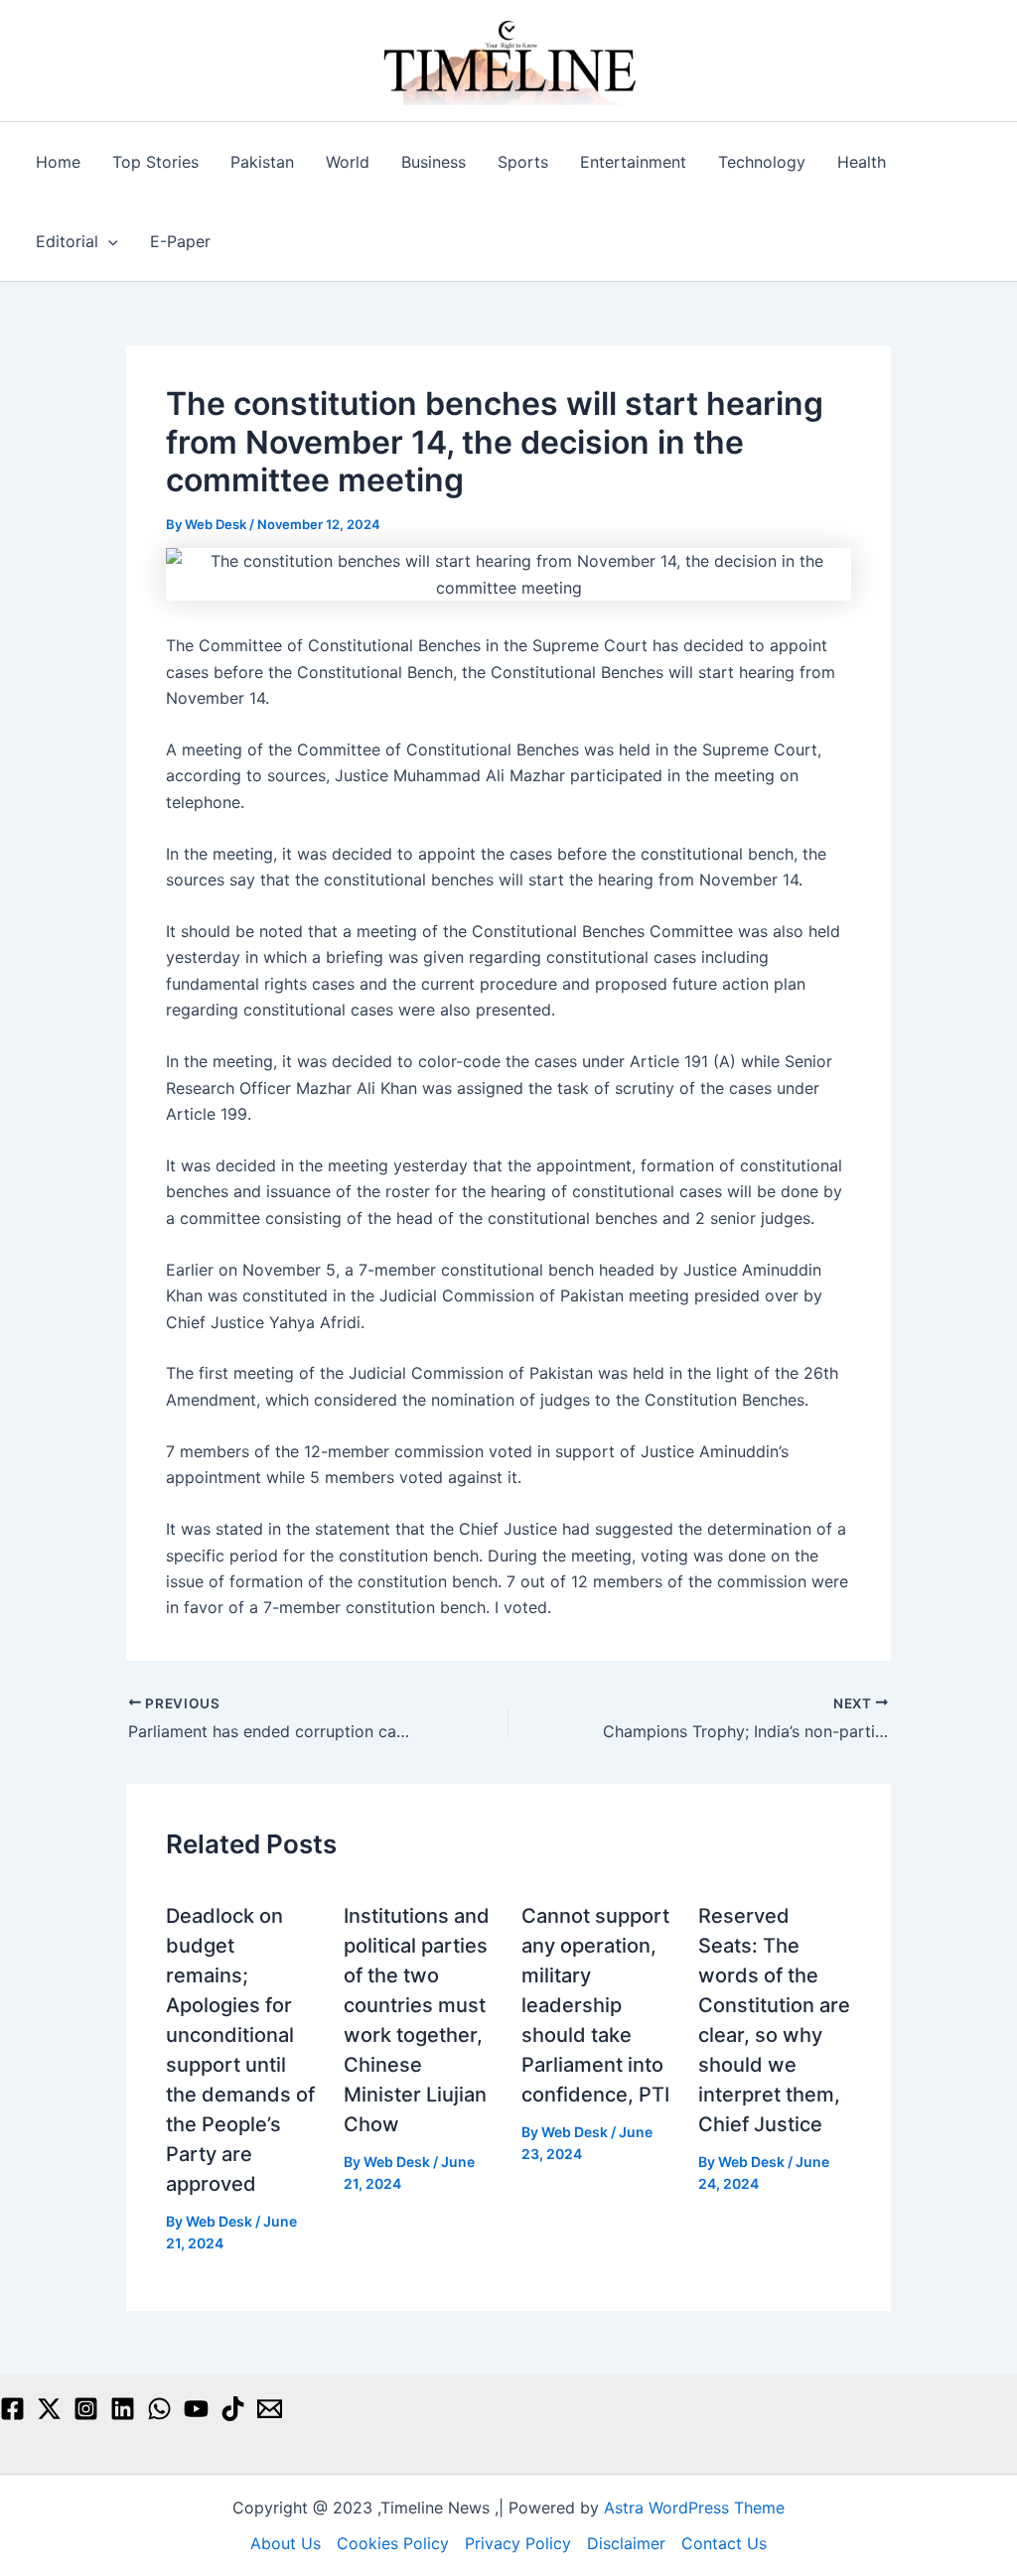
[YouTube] (196, 2409)
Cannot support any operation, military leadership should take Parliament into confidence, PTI (595, 2005)
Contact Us (724, 2543)
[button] (108, 241)
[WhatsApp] (159, 2409)
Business (434, 162)
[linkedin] (123, 2409)
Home (58, 162)
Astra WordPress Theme (694, 2508)
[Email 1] (270, 2409)
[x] (49, 2409)
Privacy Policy (518, 2543)
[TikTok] (233, 2409)
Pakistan (262, 162)
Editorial (67, 241)
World (348, 162)
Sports (523, 162)
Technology (762, 162)
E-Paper (180, 241)
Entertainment (633, 162)
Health (862, 162)
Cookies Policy (393, 2543)
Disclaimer (626, 2543)
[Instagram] (86, 2409)
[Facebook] (12, 2409)
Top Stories (155, 162)
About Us (286, 2543)
